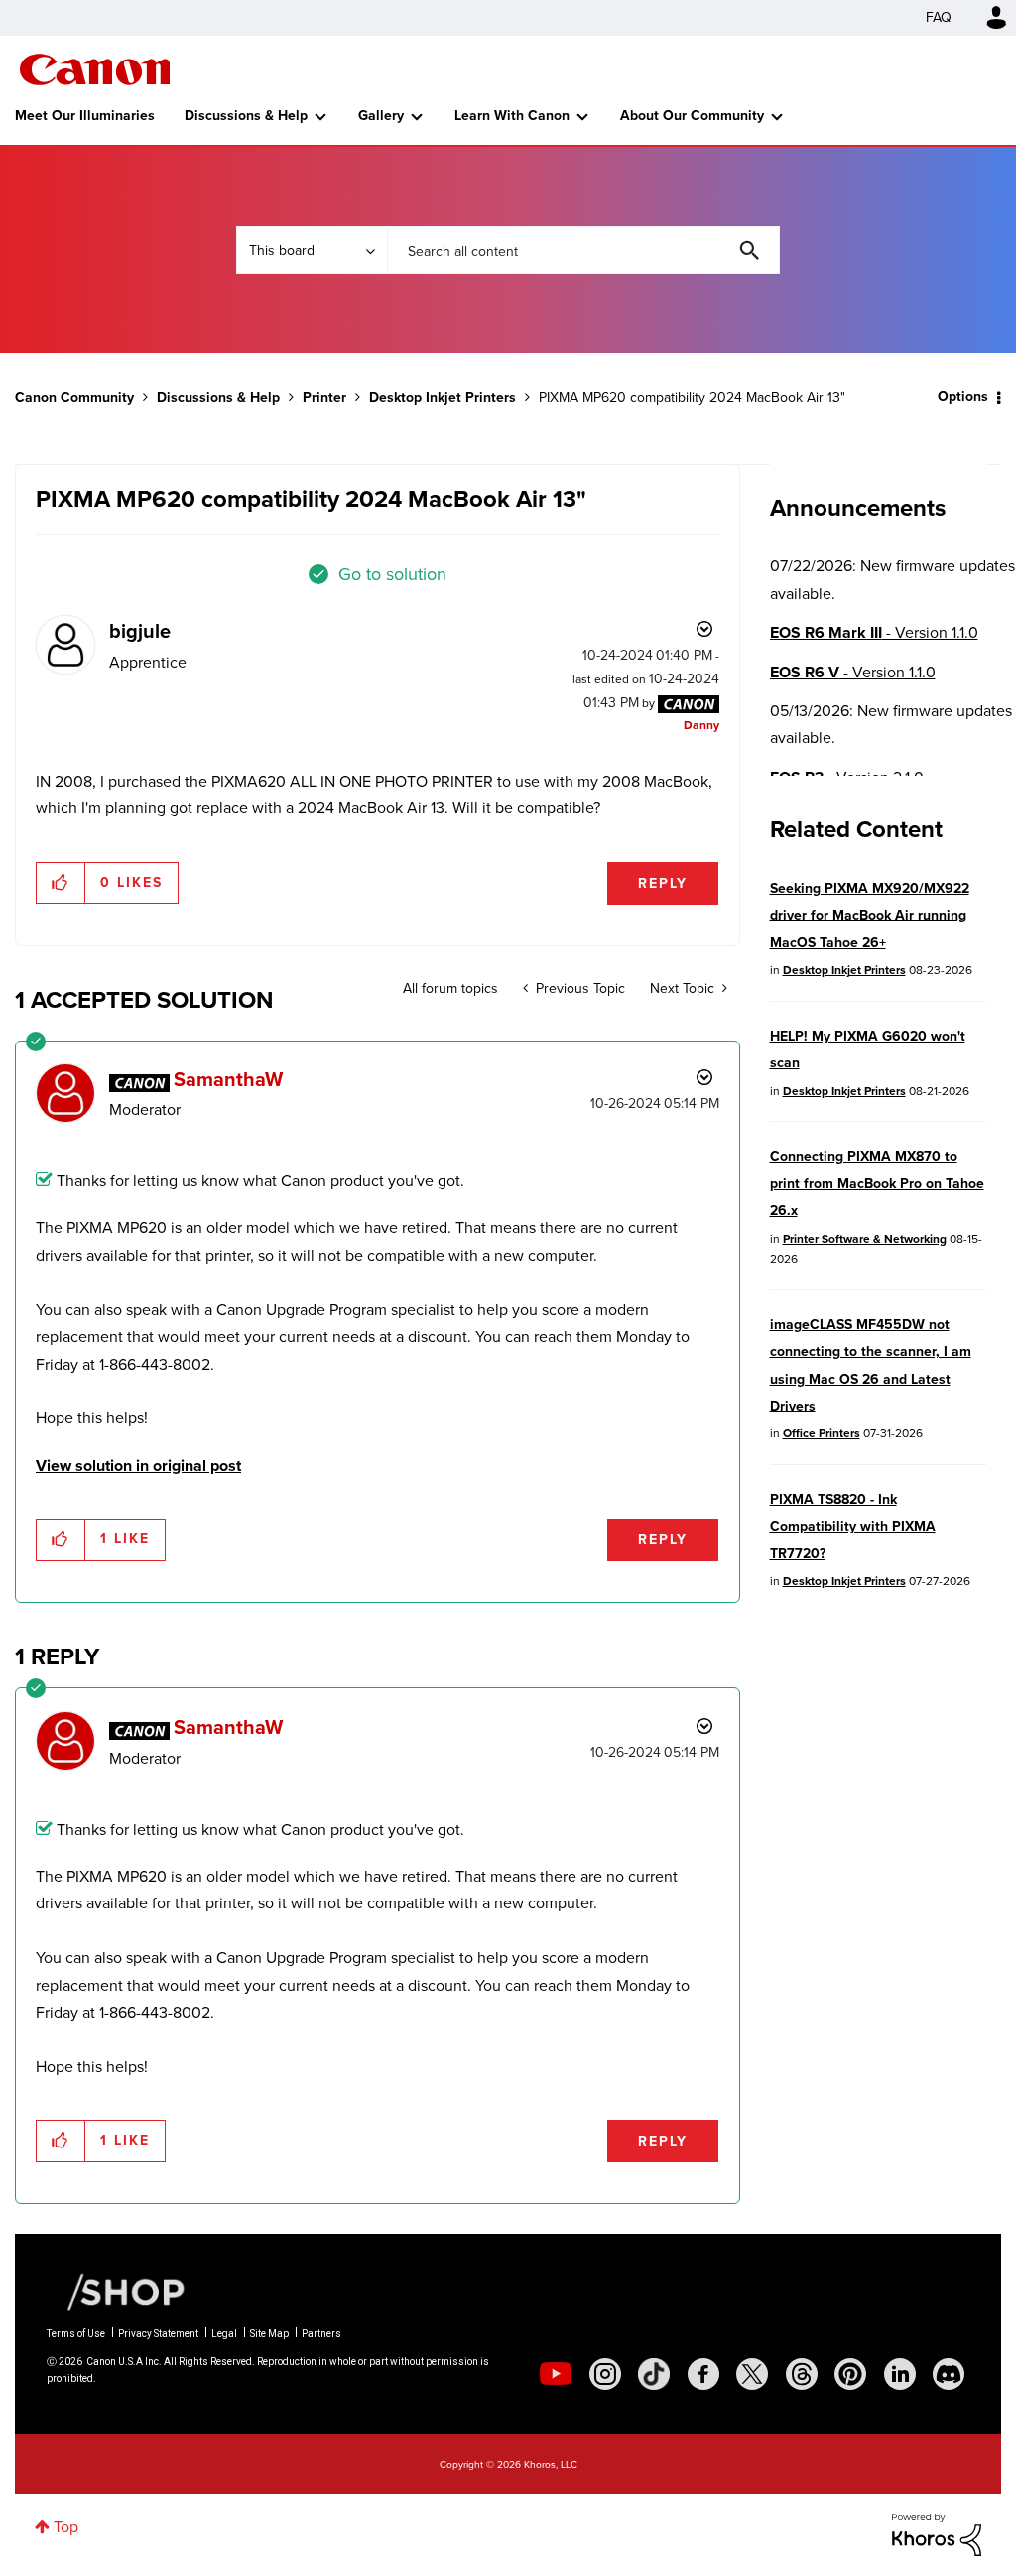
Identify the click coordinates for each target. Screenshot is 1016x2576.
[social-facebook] (703, 2374)
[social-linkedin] (900, 2374)
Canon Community (95, 69)
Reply (663, 883)
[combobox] (583, 250)
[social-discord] (949, 2374)
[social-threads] (802, 2374)
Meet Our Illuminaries (85, 116)
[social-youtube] (556, 2374)
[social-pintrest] (850, 2374)
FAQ (939, 17)
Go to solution (392, 574)
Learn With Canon (512, 116)
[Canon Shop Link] (116, 2291)
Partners (321, 2333)
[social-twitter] (752, 2374)
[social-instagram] (605, 2374)
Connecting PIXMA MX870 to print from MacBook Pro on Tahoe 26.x (877, 1183)
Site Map (269, 2333)
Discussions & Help (246, 116)
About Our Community (692, 116)
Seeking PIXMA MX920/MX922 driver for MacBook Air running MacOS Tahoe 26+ (870, 916)
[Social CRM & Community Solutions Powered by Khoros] (937, 2533)
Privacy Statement (158, 2333)
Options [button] (963, 396)
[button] (61, 883)
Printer (324, 397)
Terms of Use (76, 2333)
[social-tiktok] (654, 2374)
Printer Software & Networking (865, 1239)
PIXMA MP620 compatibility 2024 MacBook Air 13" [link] (692, 397)
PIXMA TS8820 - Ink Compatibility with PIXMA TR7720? (853, 1527)
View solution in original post (138, 1466)
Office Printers (822, 1433)
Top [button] (66, 2527)
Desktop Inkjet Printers (443, 397)
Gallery (381, 116)
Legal (224, 2333)
